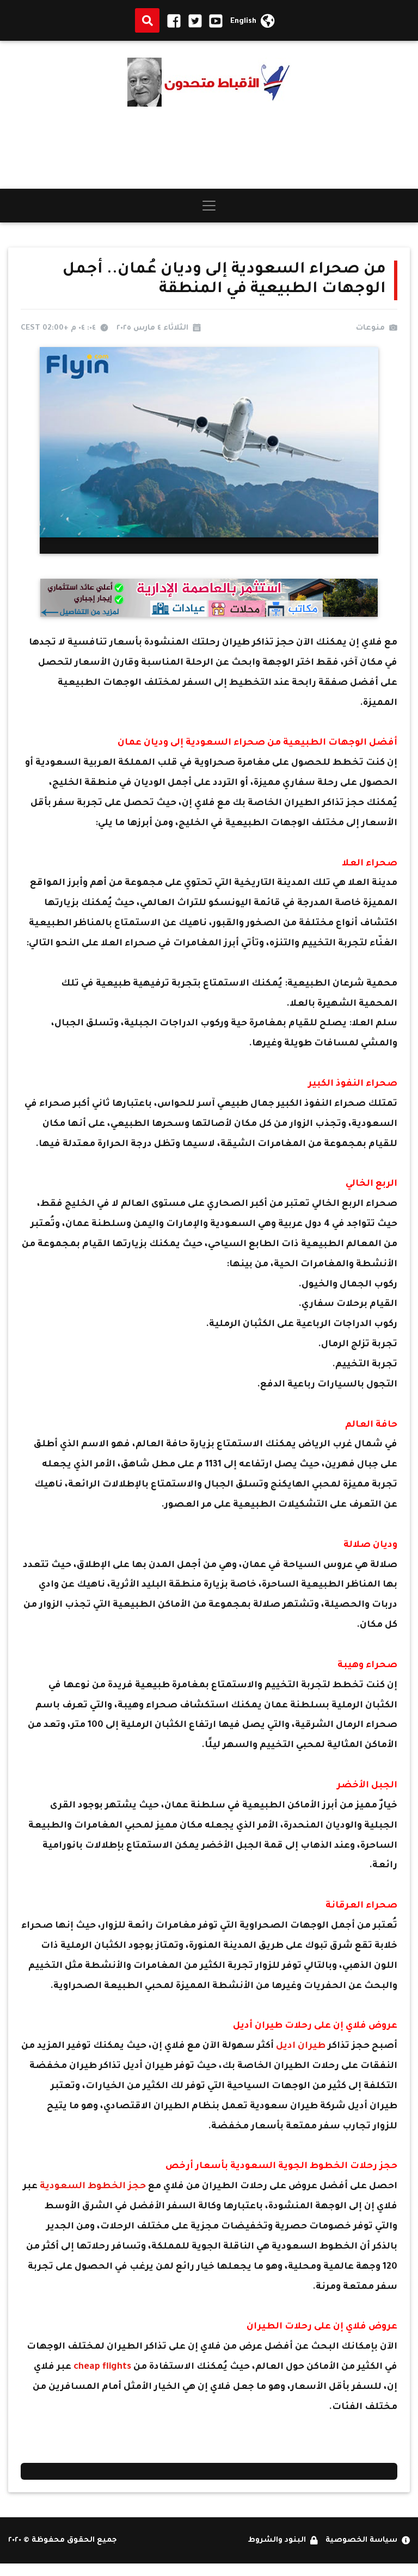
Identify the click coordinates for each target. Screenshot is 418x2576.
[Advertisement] (209, 148)
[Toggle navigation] (209, 206)
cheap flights (102, 2367)
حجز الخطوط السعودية (93, 2187)
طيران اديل (301, 2046)
